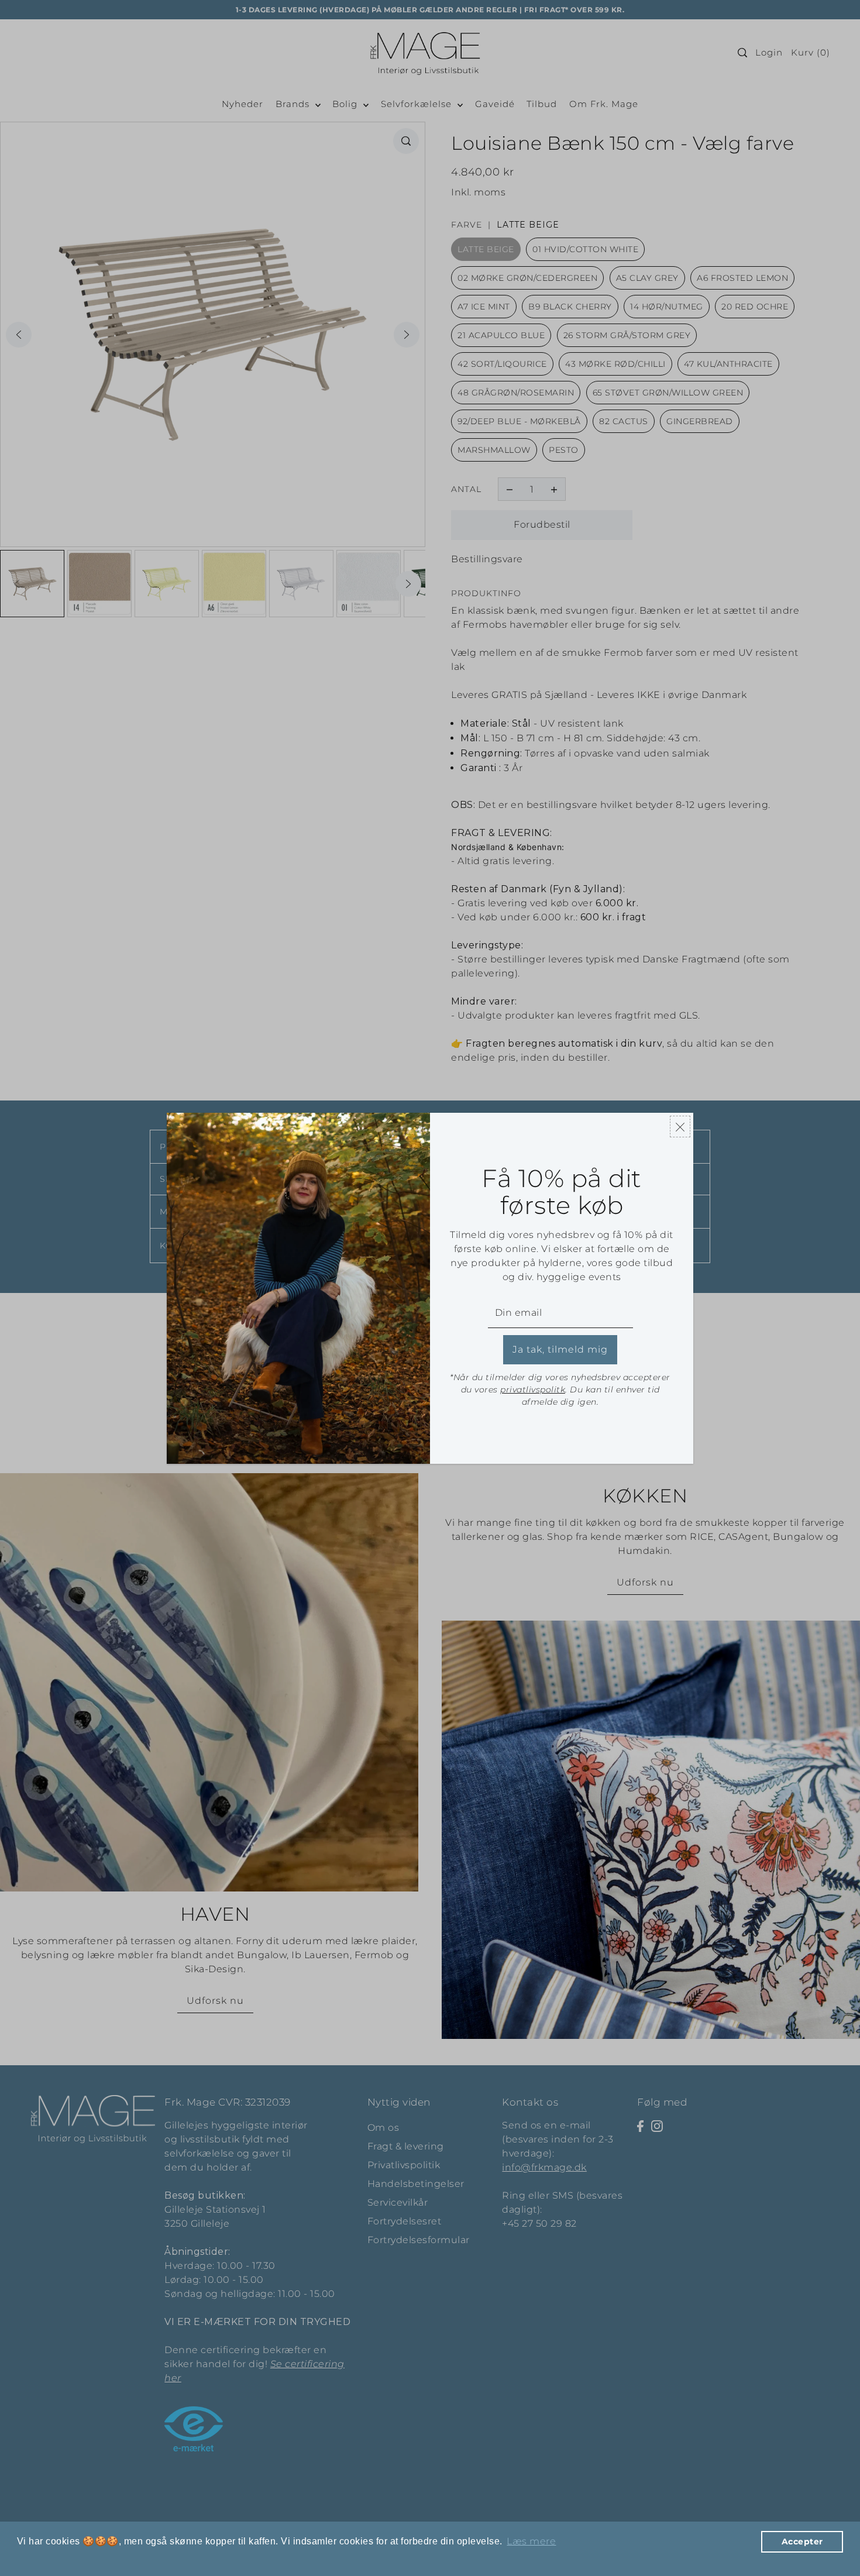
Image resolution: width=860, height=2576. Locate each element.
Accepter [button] (802, 2541)
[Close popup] (680, 1127)
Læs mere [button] (531, 2541)
